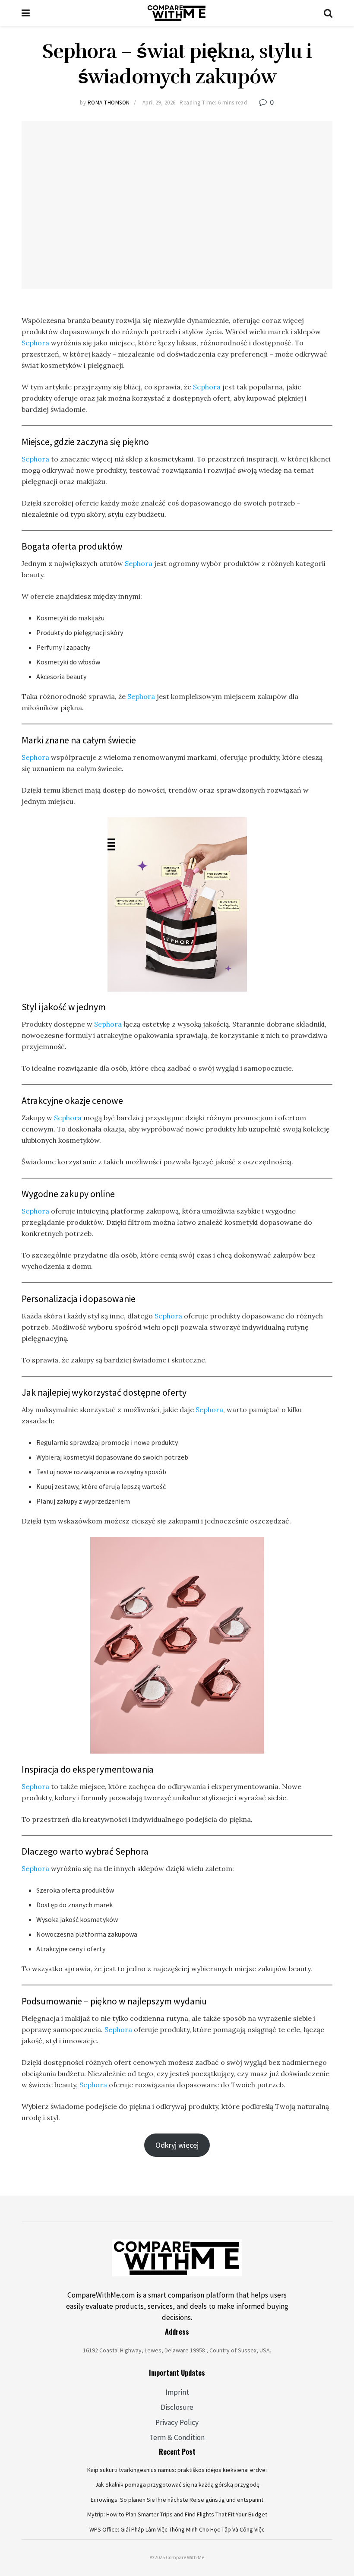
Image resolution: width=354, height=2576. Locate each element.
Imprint (177, 2392)
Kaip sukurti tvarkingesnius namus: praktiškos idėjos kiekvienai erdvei (177, 2470)
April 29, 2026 (159, 103)
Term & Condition (177, 2437)
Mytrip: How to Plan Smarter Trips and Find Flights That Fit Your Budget (177, 2514)
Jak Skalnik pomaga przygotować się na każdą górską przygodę (177, 2484)
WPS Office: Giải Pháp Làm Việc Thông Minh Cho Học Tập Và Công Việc (177, 2529)
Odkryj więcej (177, 2145)
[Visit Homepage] (177, 13)
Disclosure (177, 2407)
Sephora (36, 343)
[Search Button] (328, 13)
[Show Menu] (26, 13)
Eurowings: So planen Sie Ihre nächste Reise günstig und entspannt (177, 2500)
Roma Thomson (109, 103)
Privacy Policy (177, 2422)
